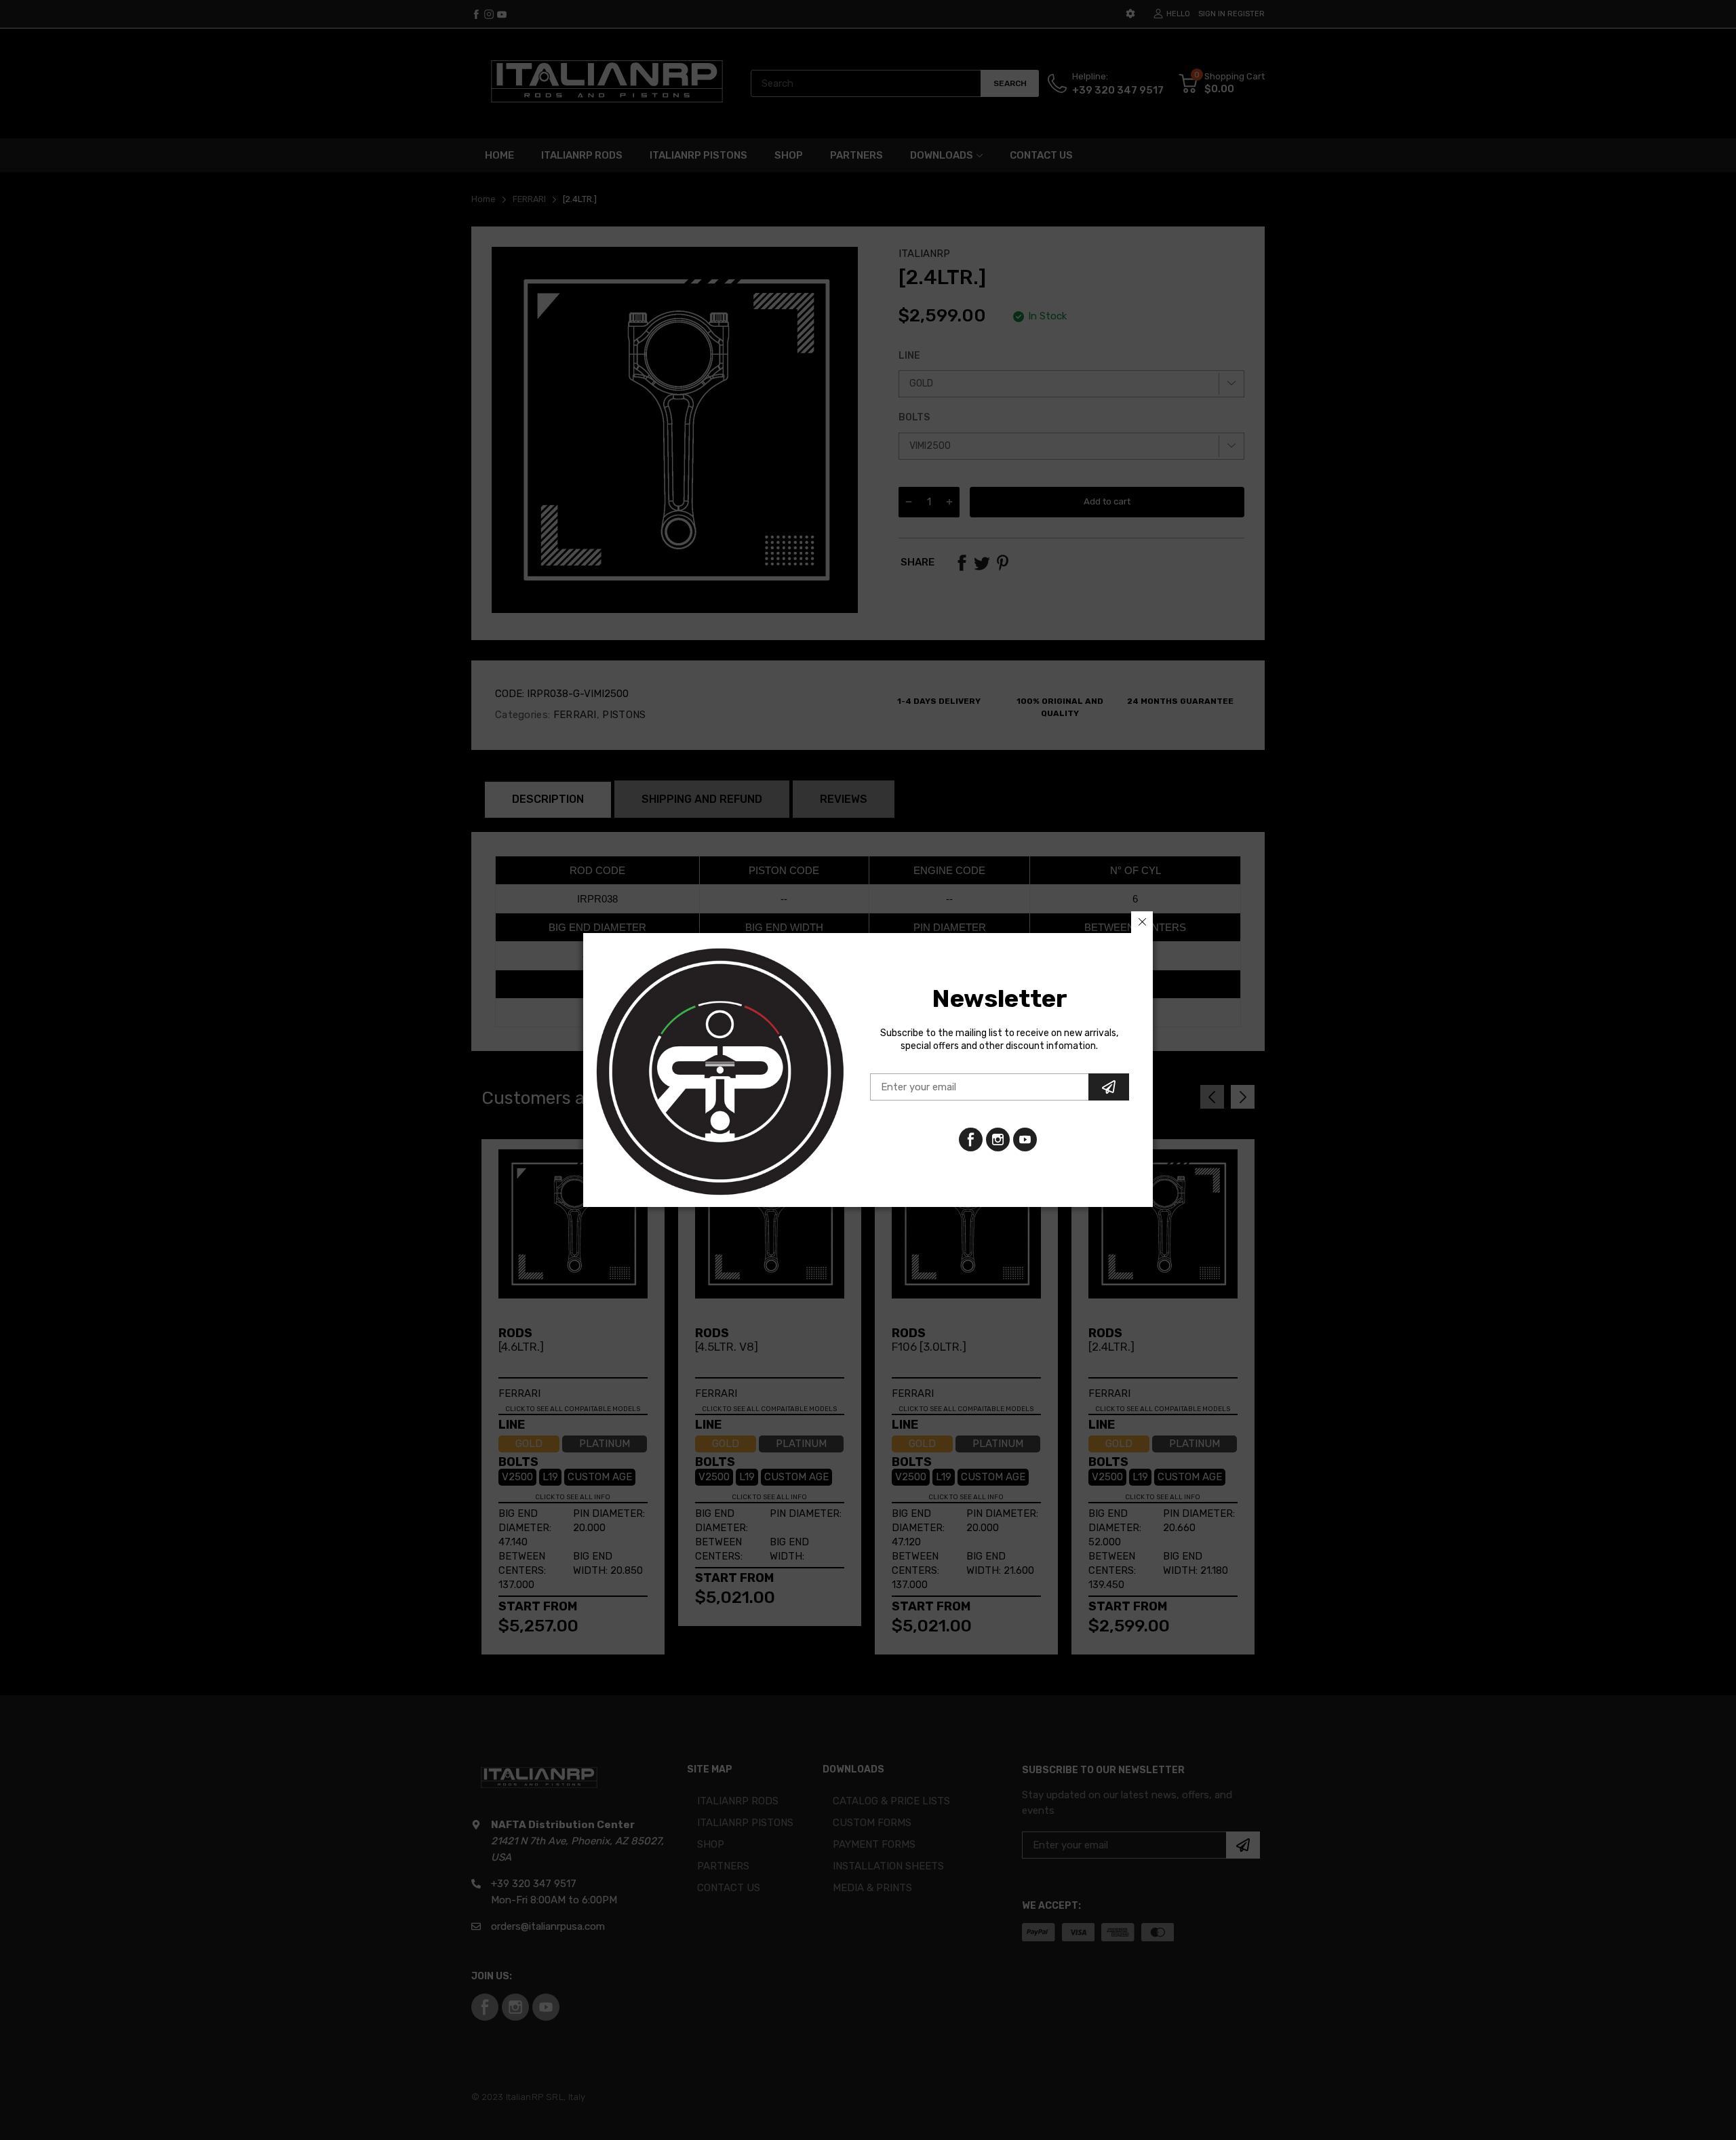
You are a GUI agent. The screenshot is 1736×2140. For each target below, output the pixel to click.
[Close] (1142, 922)
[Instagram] (1025, 1140)
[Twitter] (998, 1140)
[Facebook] (971, 1140)
